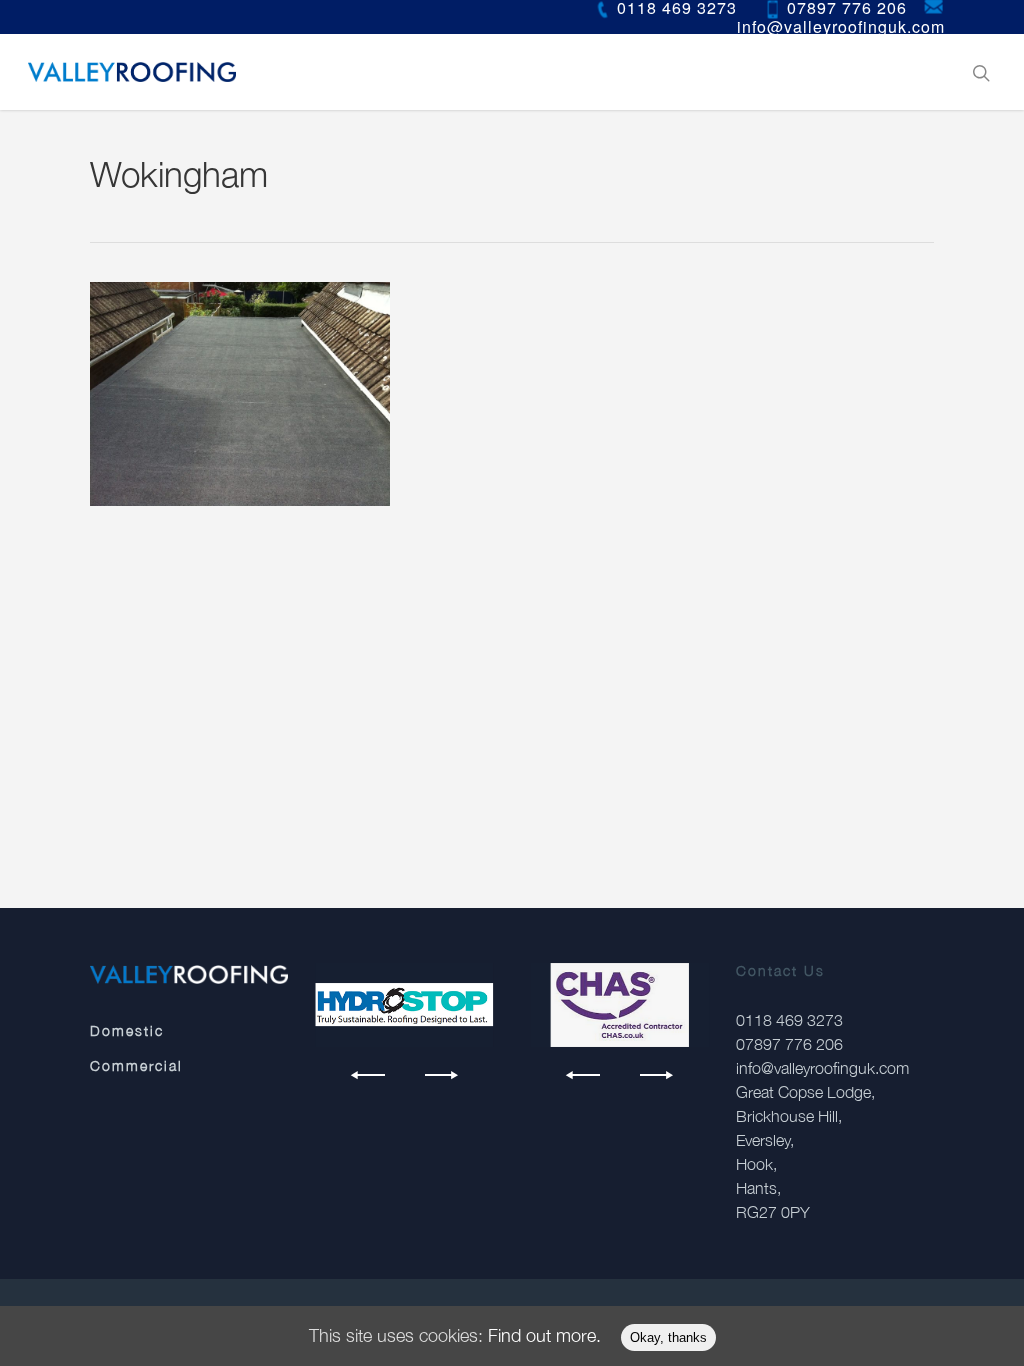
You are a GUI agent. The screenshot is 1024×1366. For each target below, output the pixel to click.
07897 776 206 (789, 1044)
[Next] (438, 1075)
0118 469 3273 (789, 1020)
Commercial (136, 1065)
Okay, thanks (668, 1337)
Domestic (127, 1030)
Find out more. (544, 1335)
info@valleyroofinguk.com (822, 1068)
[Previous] (371, 1075)
